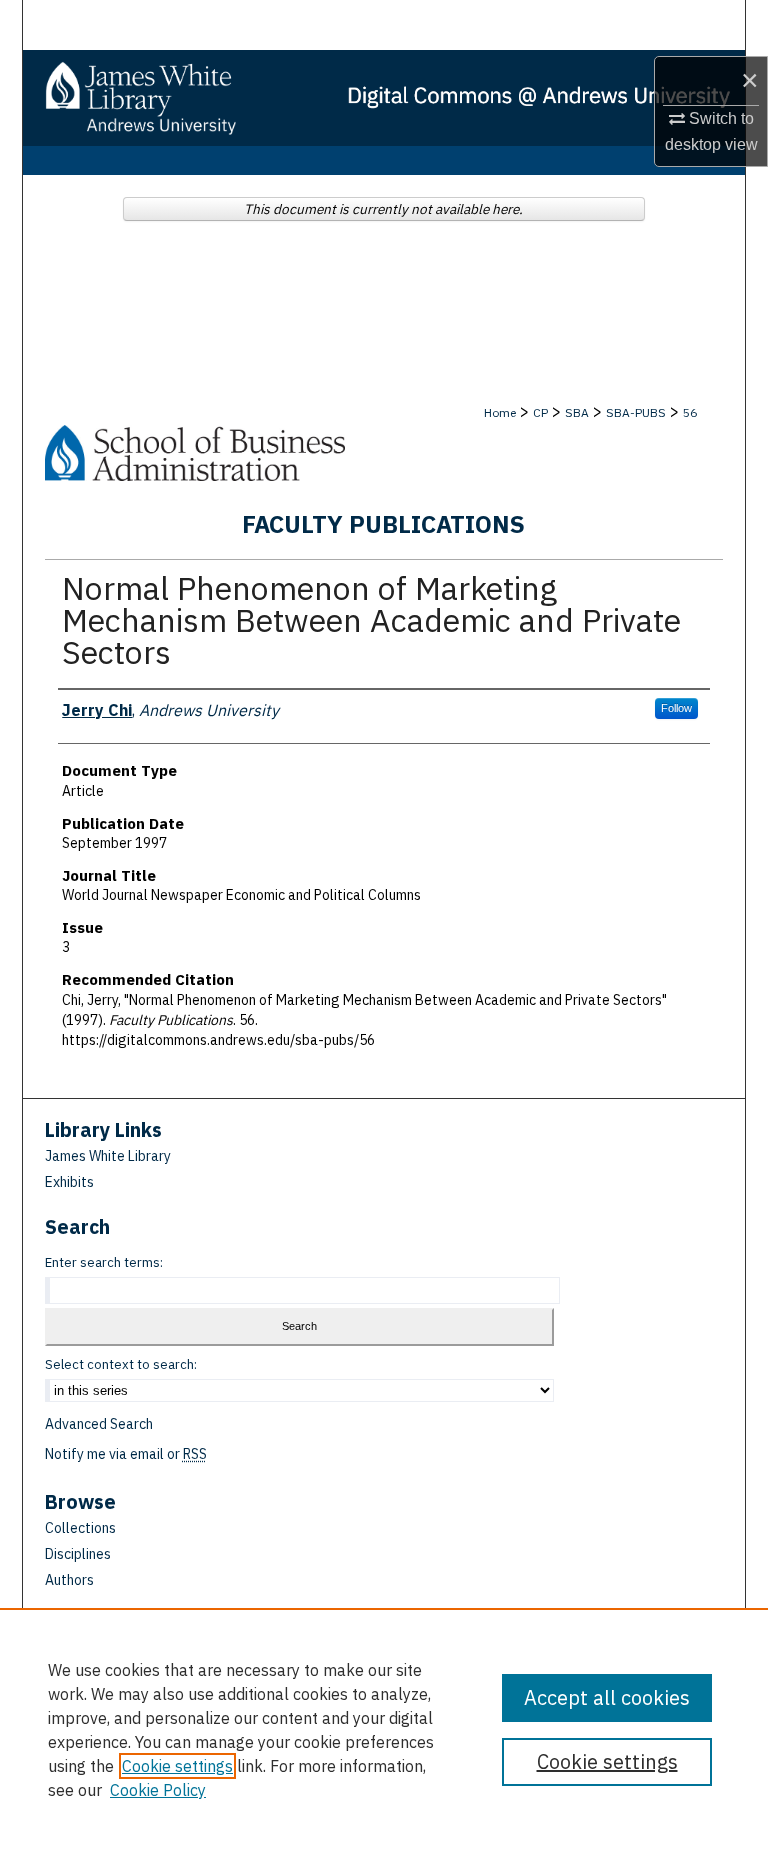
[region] (384, 1729)
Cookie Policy (158, 1790)
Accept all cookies (607, 1697)
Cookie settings (177, 1766)
